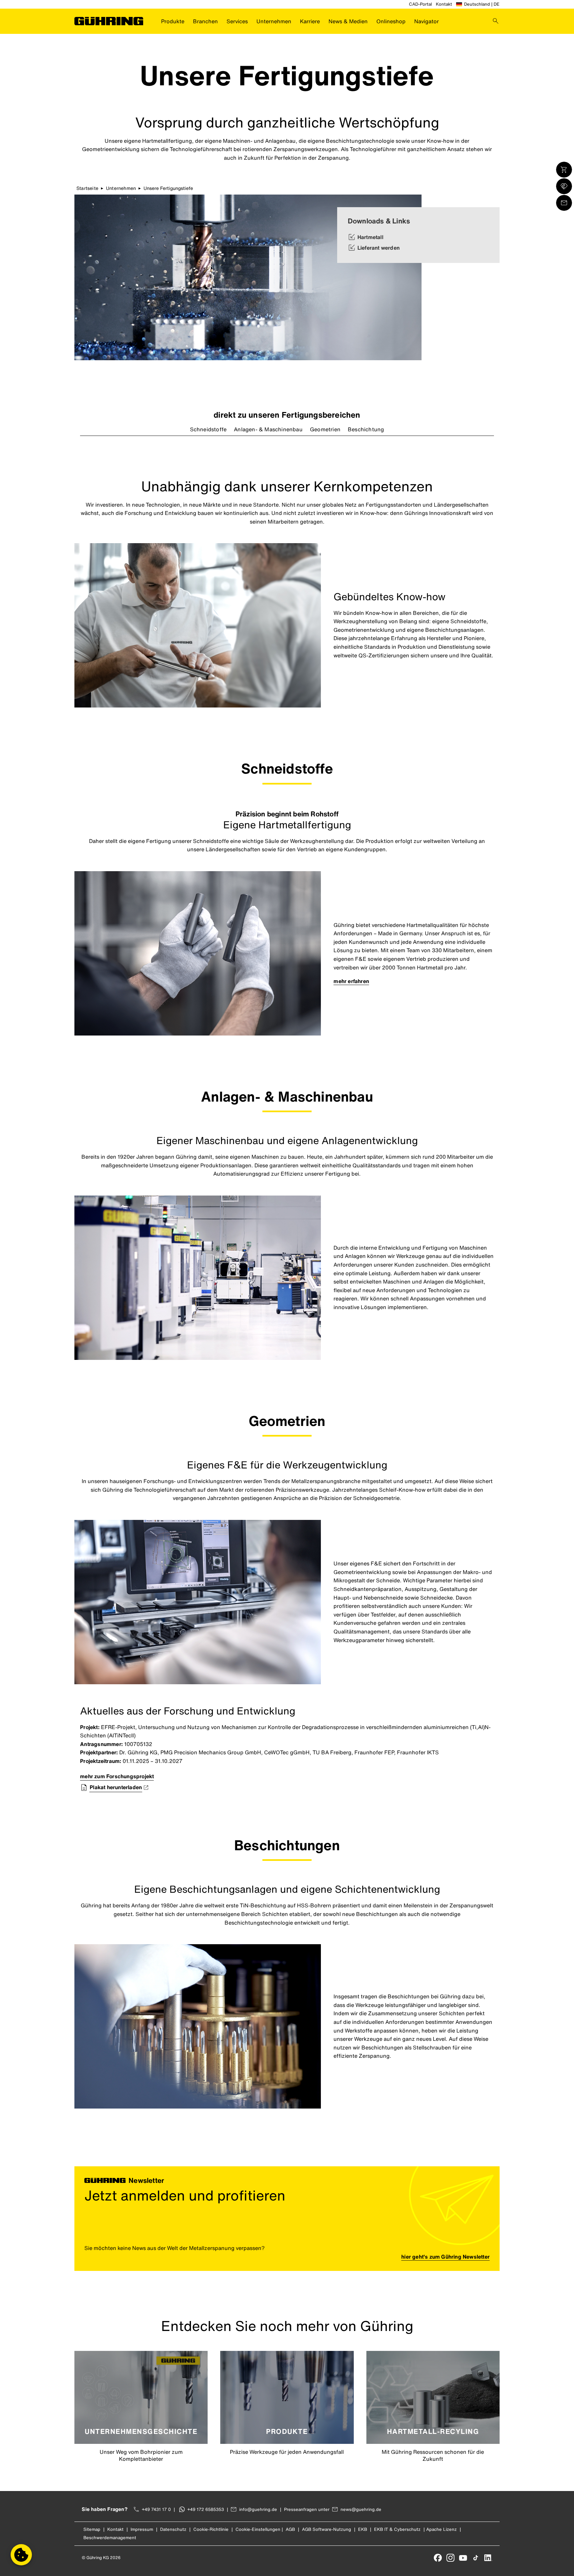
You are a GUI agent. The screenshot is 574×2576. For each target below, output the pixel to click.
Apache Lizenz (441, 2529)
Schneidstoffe (208, 429)
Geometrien (325, 429)
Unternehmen (274, 21)
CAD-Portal (420, 4)
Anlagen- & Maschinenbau (268, 429)
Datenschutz (173, 2529)
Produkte (173, 21)
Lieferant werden (379, 248)
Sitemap (92, 2529)
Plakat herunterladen (116, 1787)
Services (237, 21)
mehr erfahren (351, 981)
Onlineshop (391, 21)
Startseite (87, 188)
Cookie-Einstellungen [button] (258, 2529)
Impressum (142, 2529)
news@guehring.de (361, 2509)
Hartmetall (370, 237)
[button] (21, 2555)
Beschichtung (366, 429)
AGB (290, 2529)
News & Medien (348, 21)
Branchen (205, 21)
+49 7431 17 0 (156, 2509)
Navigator (427, 21)
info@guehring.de (258, 2509)
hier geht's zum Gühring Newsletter (445, 2257)
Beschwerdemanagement (110, 2538)
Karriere (310, 21)
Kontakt (444, 4)
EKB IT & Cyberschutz (397, 2529)
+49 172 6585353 (206, 2509)
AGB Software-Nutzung (327, 2529)
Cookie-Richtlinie (211, 2529)
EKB (363, 2529)
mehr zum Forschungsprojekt (117, 1776)
